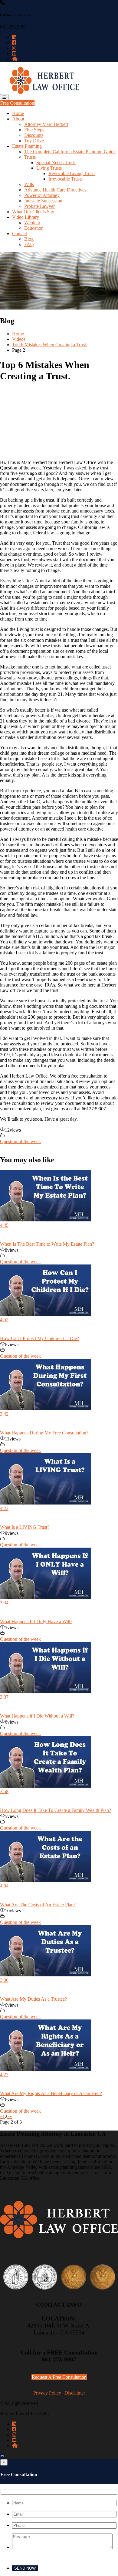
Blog (29, 239)
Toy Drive (34, 141)
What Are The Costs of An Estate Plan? (38, 1905)
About (18, 119)
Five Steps (34, 130)
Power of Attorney (42, 195)
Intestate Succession (43, 201)
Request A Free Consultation (59, 2377)
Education (34, 228)
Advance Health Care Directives (55, 190)
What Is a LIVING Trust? (25, 1527)
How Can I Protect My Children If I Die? (39, 1338)
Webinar (32, 223)
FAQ (29, 244)
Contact (20, 234)
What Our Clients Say (33, 212)
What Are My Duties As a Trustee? (33, 1999)
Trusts (30, 157)
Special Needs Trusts (56, 162)
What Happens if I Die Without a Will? (37, 1716)
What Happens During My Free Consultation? (44, 1433)
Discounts (34, 135)
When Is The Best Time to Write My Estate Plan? (47, 1244)
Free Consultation (17, 103)
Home (18, 113)
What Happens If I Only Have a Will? (36, 1621)
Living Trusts (49, 168)
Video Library (26, 217)
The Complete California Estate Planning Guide (70, 152)
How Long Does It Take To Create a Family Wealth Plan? (56, 1810)
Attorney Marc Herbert (46, 124)
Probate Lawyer (39, 206)
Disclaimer (75, 2393)
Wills (29, 184)
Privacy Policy (47, 2393)
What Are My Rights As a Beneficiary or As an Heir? (51, 2093)
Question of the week (20, 1141)
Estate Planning (27, 146)
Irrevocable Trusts (66, 179)
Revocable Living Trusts (72, 173)
